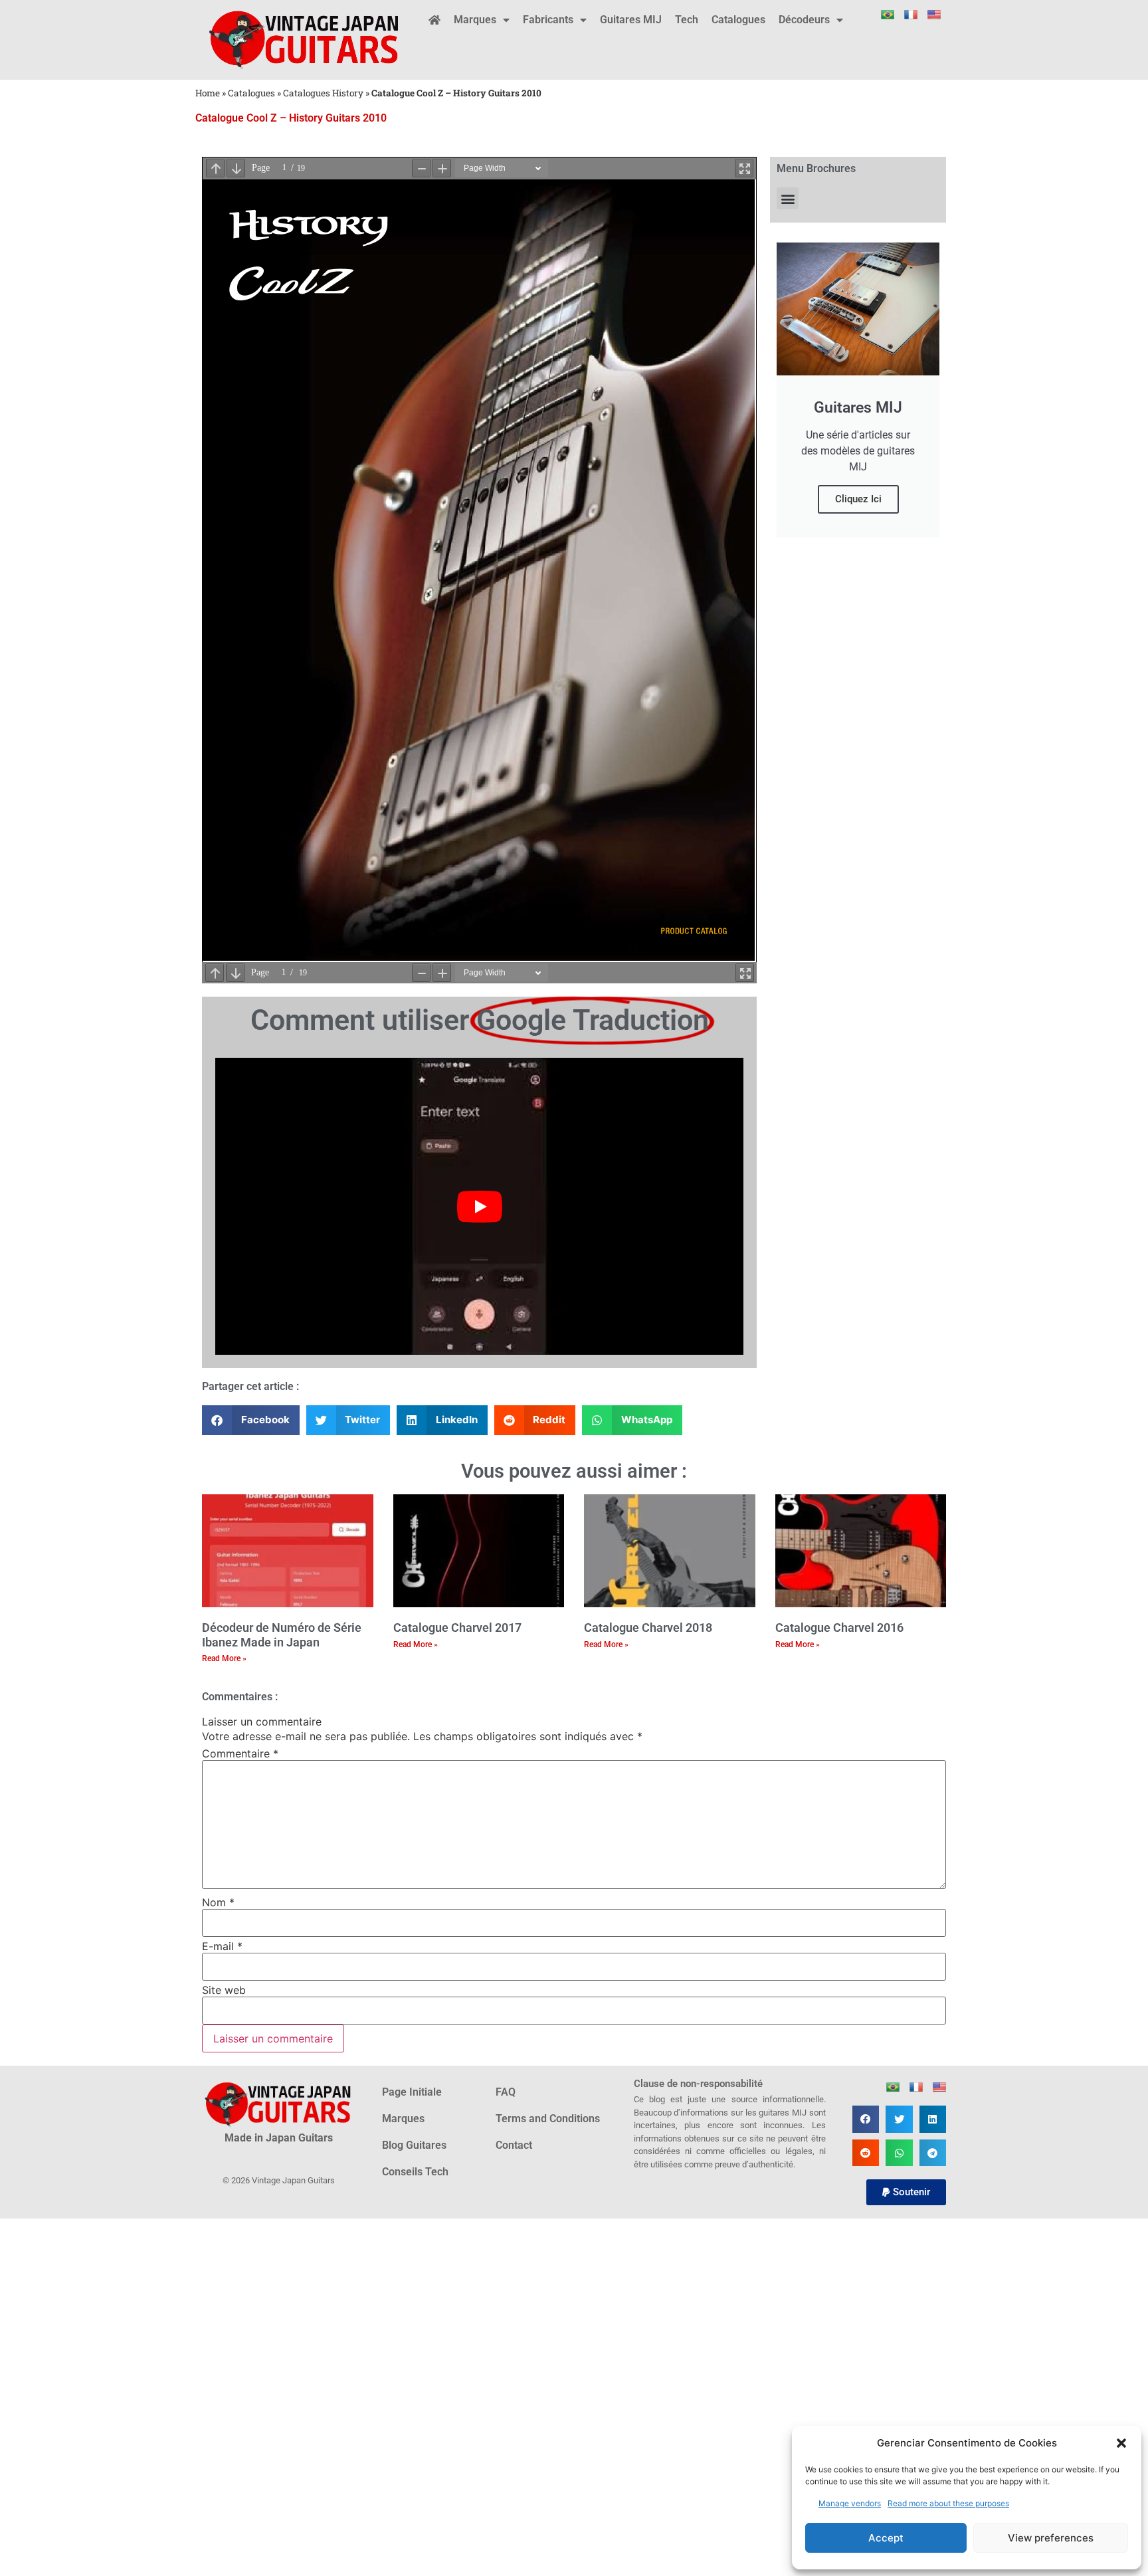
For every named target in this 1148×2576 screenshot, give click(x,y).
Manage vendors (850, 2503)
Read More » (224, 1658)
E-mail (222, 1946)
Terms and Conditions (548, 2119)
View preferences (1051, 2538)
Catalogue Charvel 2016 (839, 1628)
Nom (218, 1902)
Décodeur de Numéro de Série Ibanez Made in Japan (282, 1635)
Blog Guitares (414, 2145)
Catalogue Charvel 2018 (648, 1628)
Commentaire (240, 1753)
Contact (514, 2145)
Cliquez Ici (858, 499)
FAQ (506, 2092)
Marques (475, 20)
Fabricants (548, 20)
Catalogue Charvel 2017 (457, 1628)
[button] (1121, 2443)
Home (208, 93)
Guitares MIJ (631, 20)
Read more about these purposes (948, 2503)
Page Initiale (412, 2092)
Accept (886, 2538)
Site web (224, 1990)
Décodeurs (804, 20)
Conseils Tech (415, 2172)
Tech (687, 20)
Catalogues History (323, 93)
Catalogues (738, 20)
